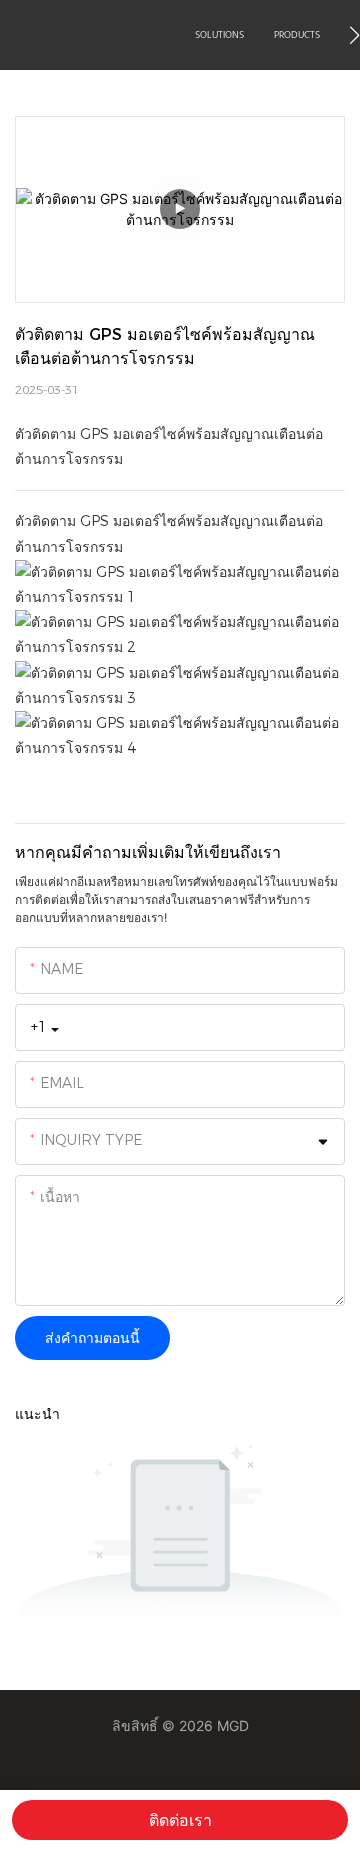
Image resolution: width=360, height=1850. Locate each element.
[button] (354, 35)
